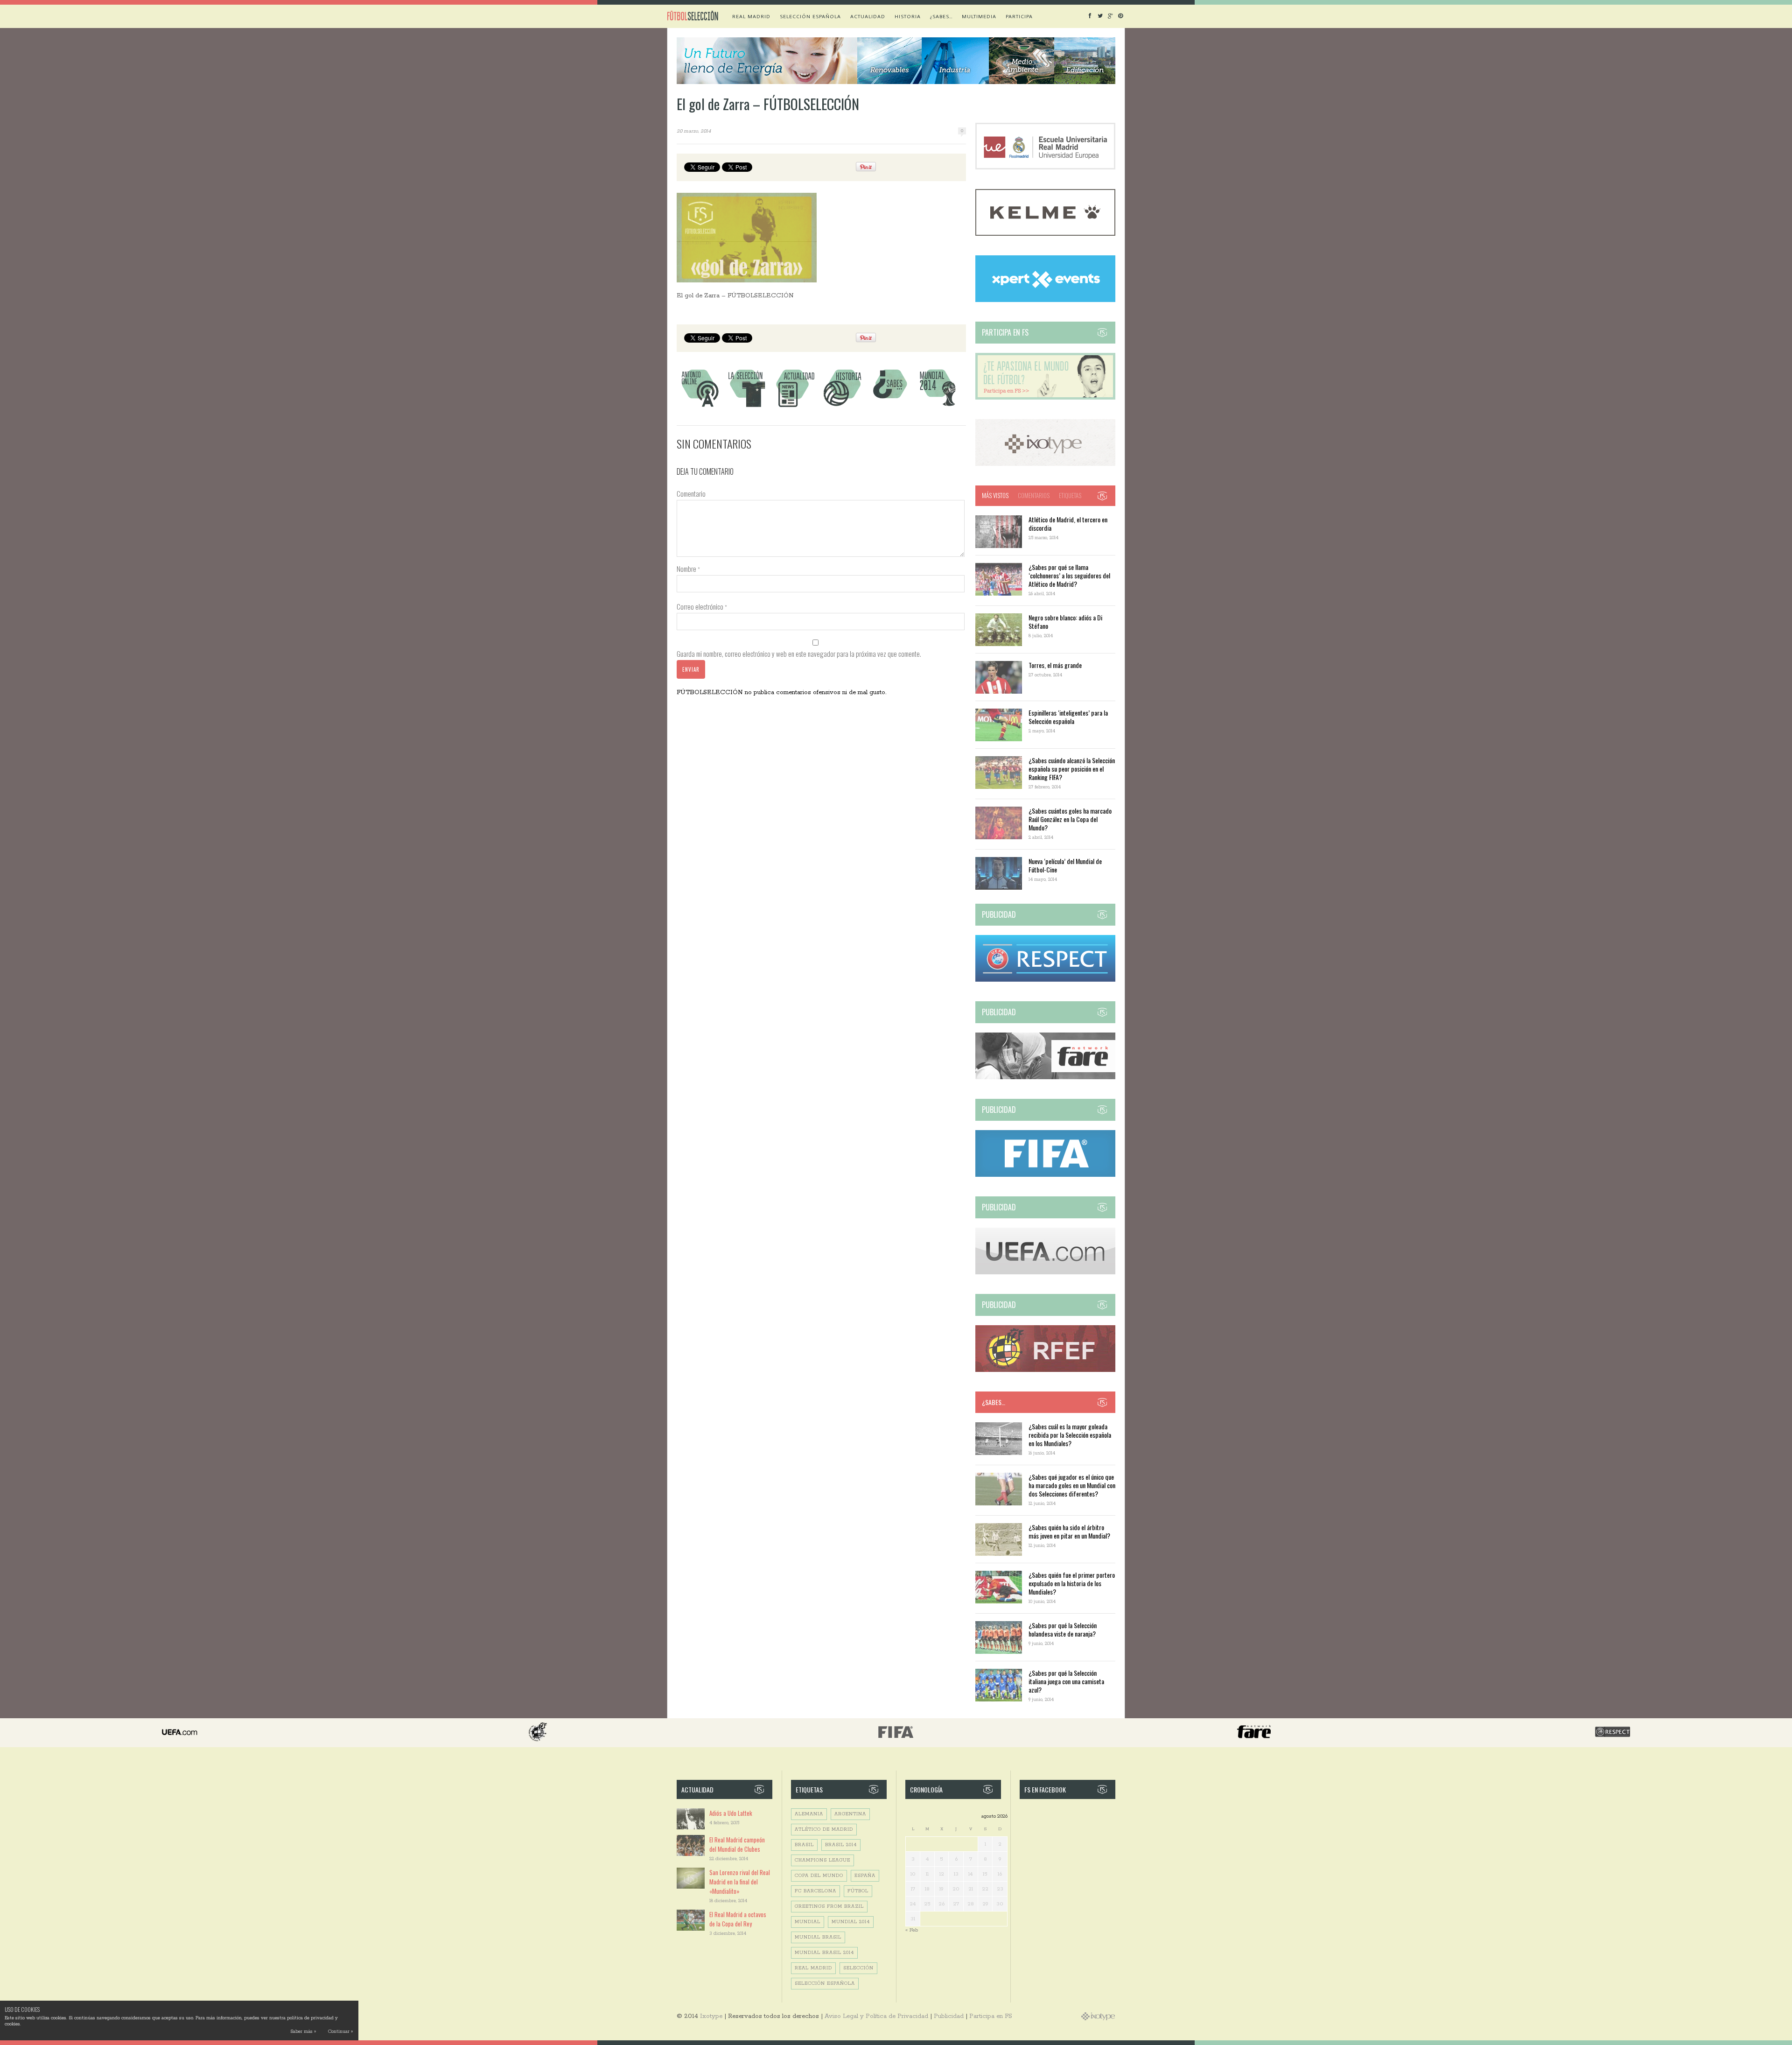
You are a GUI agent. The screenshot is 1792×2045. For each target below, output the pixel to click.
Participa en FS (991, 2016)
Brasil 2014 (841, 1845)
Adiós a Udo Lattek (731, 1813)
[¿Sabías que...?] (890, 407)
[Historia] (842, 407)
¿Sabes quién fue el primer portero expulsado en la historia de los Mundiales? (1072, 1583)
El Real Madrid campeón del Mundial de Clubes (737, 1844)
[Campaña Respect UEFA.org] (1045, 980)
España (865, 1876)
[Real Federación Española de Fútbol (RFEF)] (1045, 1370)
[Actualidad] (795, 407)
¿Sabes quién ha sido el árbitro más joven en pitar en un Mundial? (1069, 1531)
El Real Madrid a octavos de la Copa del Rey (738, 1919)
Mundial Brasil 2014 (824, 1953)
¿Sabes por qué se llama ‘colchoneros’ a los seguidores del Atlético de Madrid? (1069, 575)
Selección (858, 1968)
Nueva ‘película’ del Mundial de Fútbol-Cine (1065, 865)
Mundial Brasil (818, 1937)
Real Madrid (751, 16)
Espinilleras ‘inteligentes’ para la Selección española (1068, 717)
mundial (808, 1922)
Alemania (809, 1814)
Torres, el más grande (1055, 665)
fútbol (858, 1891)
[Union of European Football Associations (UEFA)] (1045, 1273)
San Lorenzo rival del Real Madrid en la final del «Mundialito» (740, 1882)
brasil (804, 1845)
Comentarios (1034, 495)
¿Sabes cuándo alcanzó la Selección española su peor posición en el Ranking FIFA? (1072, 769)
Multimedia (979, 16)
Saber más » (303, 2032)
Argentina (850, 1814)
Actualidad (868, 16)
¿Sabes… (941, 16)
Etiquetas (1070, 495)
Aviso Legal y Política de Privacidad (876, 2016)
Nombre (688, 569)
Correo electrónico (702, 606)
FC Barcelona (815, 1891)
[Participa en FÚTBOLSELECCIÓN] (1045, 398)
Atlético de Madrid (824, 1830)
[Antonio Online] (700, 407)
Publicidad (949, 2016)
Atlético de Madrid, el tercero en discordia (1068, 524)
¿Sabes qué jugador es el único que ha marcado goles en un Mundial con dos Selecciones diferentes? (1072, 1485)
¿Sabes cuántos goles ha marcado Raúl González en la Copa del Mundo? (1070, 819)
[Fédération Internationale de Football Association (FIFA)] (1045, 1175)
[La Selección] (747, 407)
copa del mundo (819, 1876)
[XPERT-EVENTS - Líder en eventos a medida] (1045, 300)
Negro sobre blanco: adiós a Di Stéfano (1065, 622)
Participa (1019, 16)
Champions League (822, 1860)
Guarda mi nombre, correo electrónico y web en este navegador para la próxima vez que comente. (799, 654)
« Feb (912, 1930)
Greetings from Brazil (829, 1907)
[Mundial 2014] (938, 407)
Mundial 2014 (851, 1922)
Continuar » (340, 2032)
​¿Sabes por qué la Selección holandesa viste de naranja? (1063, 1629)
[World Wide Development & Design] (1045, 464)
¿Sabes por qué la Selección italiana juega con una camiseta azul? (1066, 1681)
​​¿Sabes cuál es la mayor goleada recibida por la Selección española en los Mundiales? (1070, 1435)
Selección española (810, 16)
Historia (908, 16)
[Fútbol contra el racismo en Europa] (1045, 1078)
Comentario (691, 493)
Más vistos (995, 495)
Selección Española (825, 1984)
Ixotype (711, 2016)
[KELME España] (1045, 234)
